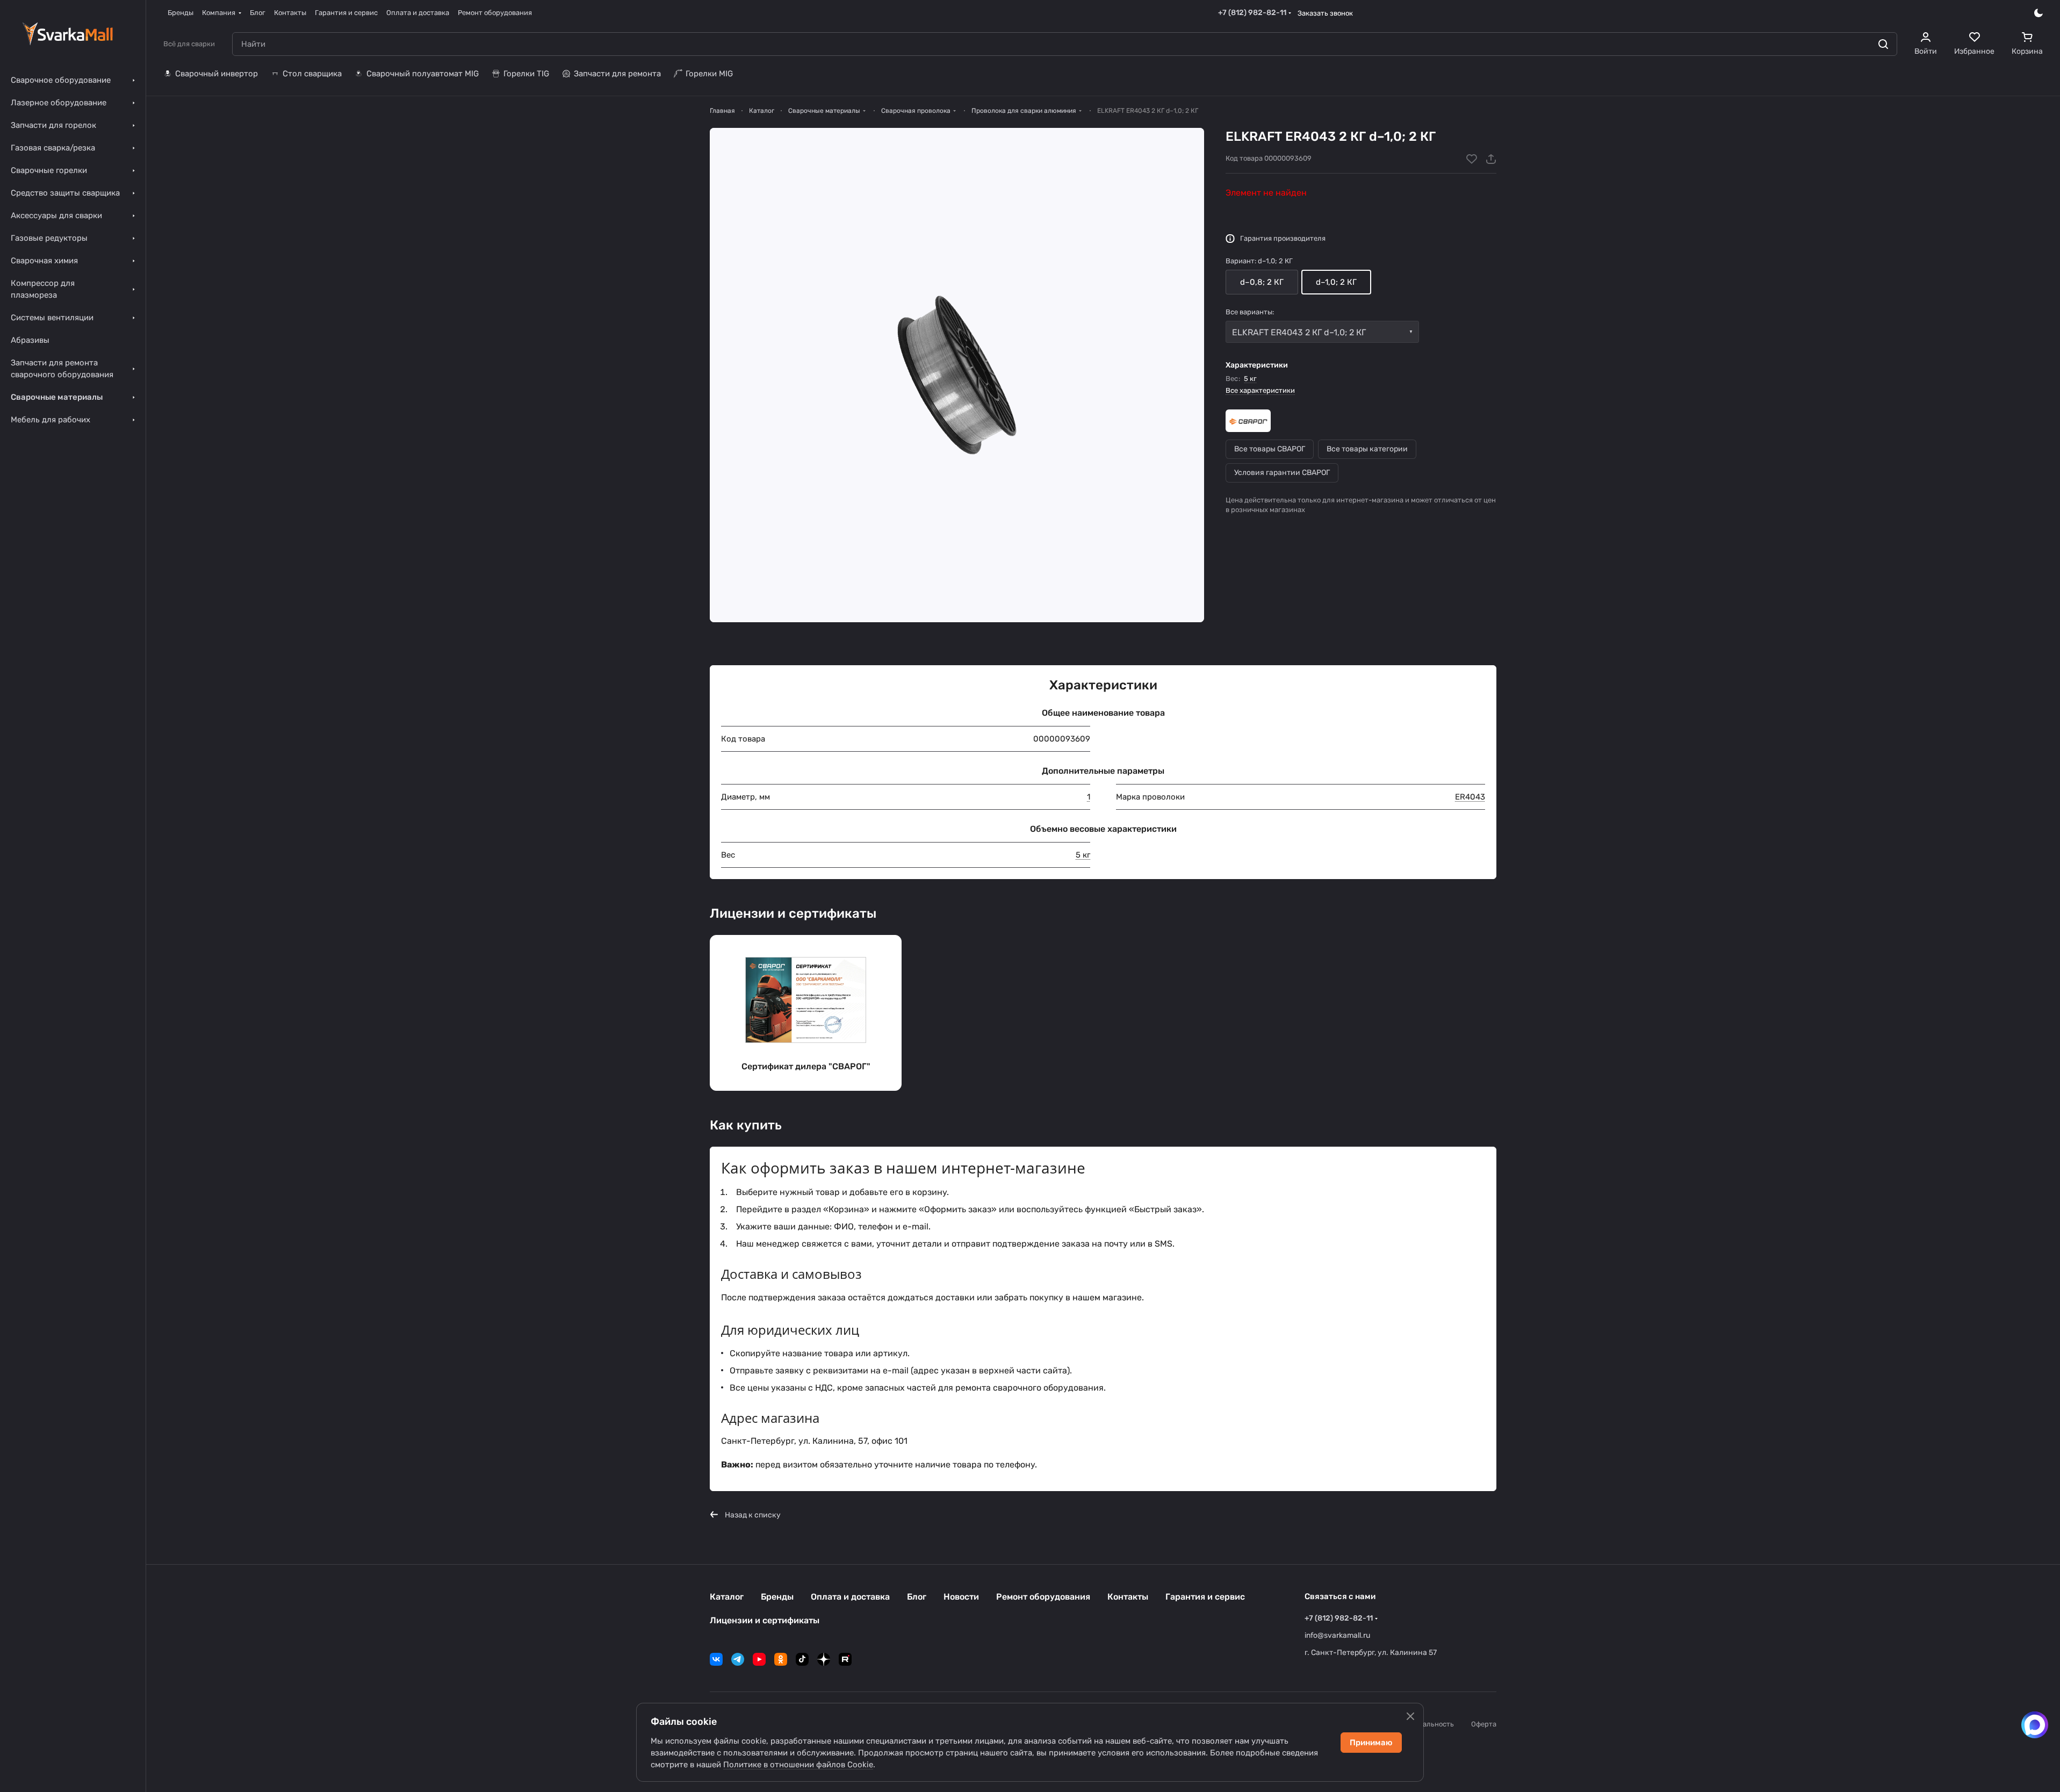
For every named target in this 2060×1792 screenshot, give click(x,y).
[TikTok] (802, 1659)
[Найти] (1883, 44)
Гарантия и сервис (1205, 1597)
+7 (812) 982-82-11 (1252, 13)
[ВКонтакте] (716, 1659)
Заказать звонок (1325, 13)
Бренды (777, 1597)
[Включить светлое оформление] (2039, 13)
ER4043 (1470, 797)
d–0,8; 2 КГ (1262, 282)
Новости (961, 1597)
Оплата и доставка (850, 1597)
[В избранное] (1472, 159)
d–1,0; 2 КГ (1336, 282)
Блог (917, 1597)
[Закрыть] (1410, 1716)
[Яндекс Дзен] (824, 1659)
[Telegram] (738, 1659)
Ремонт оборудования (1043, 1597)
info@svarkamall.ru (1337, 1635)
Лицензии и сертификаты (765, 1620)
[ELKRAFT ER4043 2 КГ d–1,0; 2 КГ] (957, 375)
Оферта (1484, 1724)
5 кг (1250, 379)
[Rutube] (845, 1659)
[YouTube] (759, 1659)
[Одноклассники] (781, 1659)
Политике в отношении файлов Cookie (798, 1765)
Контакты (1128, 1597)
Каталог (727, 1597)
